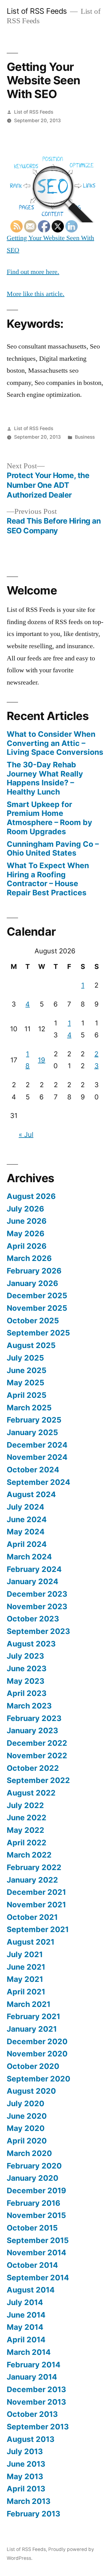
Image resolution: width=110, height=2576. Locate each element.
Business (85, 437)
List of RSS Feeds (37, 11)
